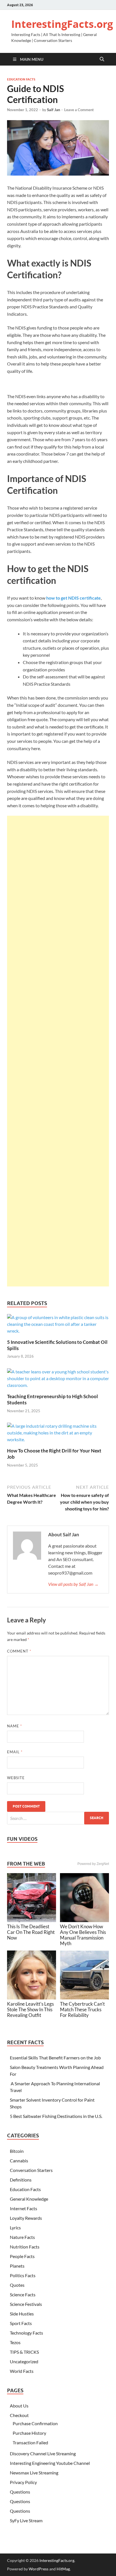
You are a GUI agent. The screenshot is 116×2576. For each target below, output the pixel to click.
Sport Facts (21, 2323)
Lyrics (15, 2228)
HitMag (63, 2569)
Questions (20, 2492)
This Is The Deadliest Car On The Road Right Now (31, 1932)
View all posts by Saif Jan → (73, 1584)
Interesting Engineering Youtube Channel (50, 2463)
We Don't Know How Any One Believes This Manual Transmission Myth (83, 1935)
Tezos (15, 2342)
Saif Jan (53, 110)
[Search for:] (58, 1818)
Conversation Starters (31, 2170)
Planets (17, 2266)
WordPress (39, 2569)
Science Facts (23, 2294)
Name (14, 1726)
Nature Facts (22, 2237)
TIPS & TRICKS (24, 2352)
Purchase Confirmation (35, 2423)
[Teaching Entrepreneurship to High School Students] (58, 1380)
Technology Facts (26, 2333)
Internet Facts (24, 2208)
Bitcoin (17, 2151)
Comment (19, 1651)
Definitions (21, 2180)
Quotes (17, 2285)
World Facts (22, 2371)
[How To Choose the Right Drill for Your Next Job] (58, 1435)
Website (16, 1778)
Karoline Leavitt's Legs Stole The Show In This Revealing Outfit (30, 2009)
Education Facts (21, 79)
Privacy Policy (23, 2482)
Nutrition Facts (25, 2247)
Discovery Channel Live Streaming (43, 2453)
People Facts (22, 2256)
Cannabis (19, 2161)
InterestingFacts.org (62, 24)
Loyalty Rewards (26, 2218)
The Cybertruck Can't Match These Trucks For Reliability (82, 2009)
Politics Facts (23, 2275)
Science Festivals (26, 2304)
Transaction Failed (30, 2442)
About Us (19, 2406)
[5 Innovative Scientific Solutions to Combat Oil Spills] (58, 1326)
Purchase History (29, 2433)
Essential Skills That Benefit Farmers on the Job (55, 2058)
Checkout (19, 2415)
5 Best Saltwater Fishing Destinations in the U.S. (56, 2116)
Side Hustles (22, 2314)
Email (15, 1752)
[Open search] (102, 59)
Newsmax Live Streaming (34, 2473)
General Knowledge (29, 2199)
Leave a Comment (79, 110)
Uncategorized (24, 2361)
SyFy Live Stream (26, 2520)
